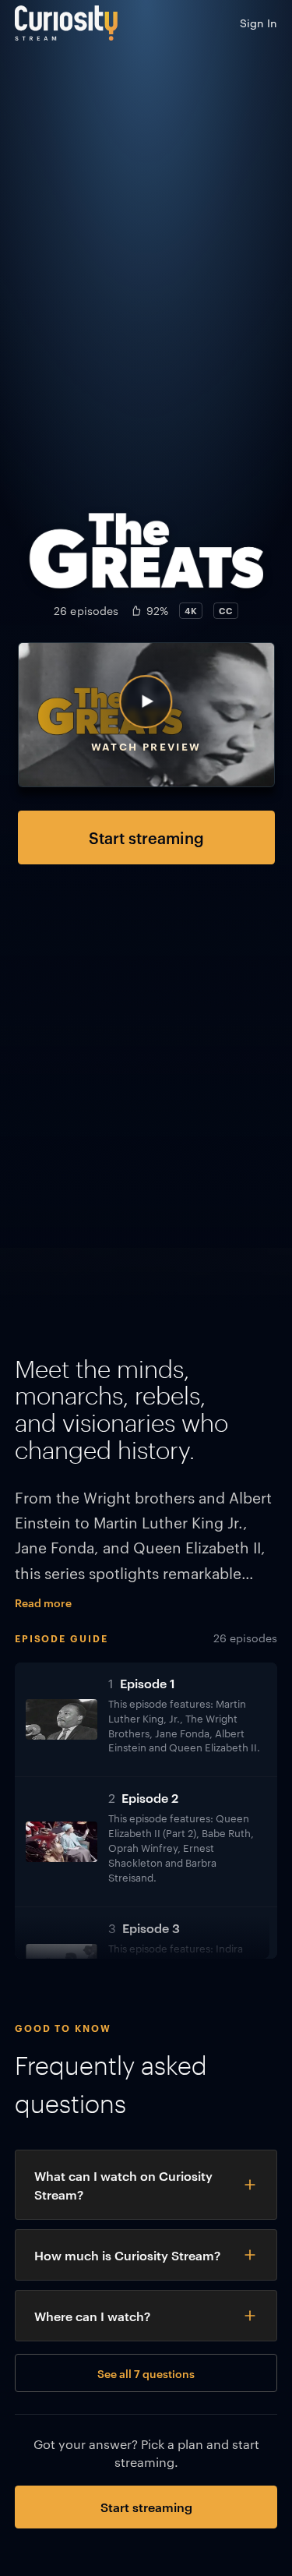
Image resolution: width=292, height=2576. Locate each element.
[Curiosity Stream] (66, 23)
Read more (43, 1602)
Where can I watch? (92, 2316)
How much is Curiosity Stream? (127, 2255)
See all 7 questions (146, 2373)
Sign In (259, 23)
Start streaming (146, 837)
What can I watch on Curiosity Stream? (123, 2185)
